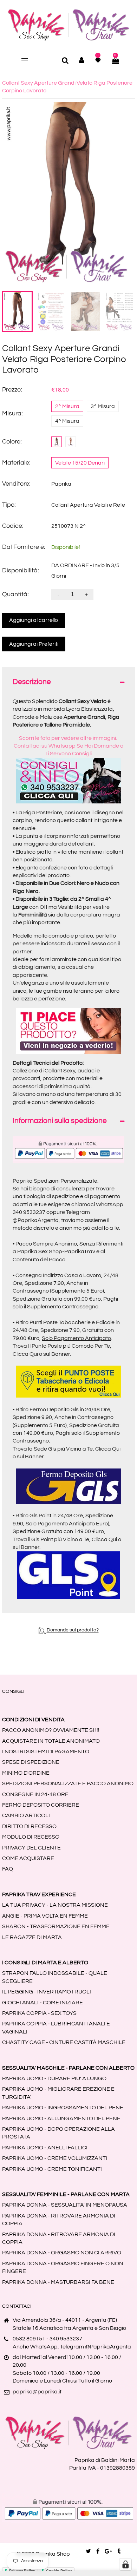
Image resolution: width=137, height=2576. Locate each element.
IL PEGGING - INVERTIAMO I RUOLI (47, 1992)
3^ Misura (103, 406)
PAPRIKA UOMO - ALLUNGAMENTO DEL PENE (61, 2118)
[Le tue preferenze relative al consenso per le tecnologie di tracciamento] (125, 2564)
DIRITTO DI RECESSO (29, 1826)
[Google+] (108, 2551)
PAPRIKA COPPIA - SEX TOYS (39, 2013)
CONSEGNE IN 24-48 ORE (35, 1794)
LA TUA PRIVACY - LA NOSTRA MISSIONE (55, 1905)
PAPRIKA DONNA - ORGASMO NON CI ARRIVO (62, 2253)
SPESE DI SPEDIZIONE (31, 1762)
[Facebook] (98, 2551)
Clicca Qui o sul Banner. (42, 1354)
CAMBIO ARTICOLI (26, 1815)
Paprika (61, 484)
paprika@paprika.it (37, 2392)
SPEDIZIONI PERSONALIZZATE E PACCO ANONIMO (68, 1783)
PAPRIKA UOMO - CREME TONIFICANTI (52, 2169)
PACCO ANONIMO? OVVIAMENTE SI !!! (51, 1730)
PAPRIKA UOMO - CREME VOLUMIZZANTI (55, 2158)
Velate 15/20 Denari (80, 463)
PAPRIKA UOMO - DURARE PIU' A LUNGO (54, 2078)
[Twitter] (88, 2551)
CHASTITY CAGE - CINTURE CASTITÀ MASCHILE (64, 2042)
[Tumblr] (119, 2551)
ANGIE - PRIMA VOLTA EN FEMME (45, 1916)
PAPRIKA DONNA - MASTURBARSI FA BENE (58, 2282)
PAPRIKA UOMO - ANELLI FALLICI (45, 2148)
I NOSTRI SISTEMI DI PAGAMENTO (46, 1752)
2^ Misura (67, 406)
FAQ (8, 1869)
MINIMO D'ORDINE (26, 1773)
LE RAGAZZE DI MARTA (32, 1937)
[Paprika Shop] (68, 25)
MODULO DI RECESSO (31, 1837)
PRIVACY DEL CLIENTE (31, 1848)
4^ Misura (67, 421)
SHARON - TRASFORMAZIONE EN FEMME (56, 1926)
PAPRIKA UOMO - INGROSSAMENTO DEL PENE (63, 2108)
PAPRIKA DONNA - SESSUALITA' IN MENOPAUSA (65, 2205)
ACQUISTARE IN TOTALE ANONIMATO (51, 1741)
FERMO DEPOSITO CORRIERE (41, 1805)
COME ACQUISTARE (28, 1858)
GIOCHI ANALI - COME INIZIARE (43, 2003)
